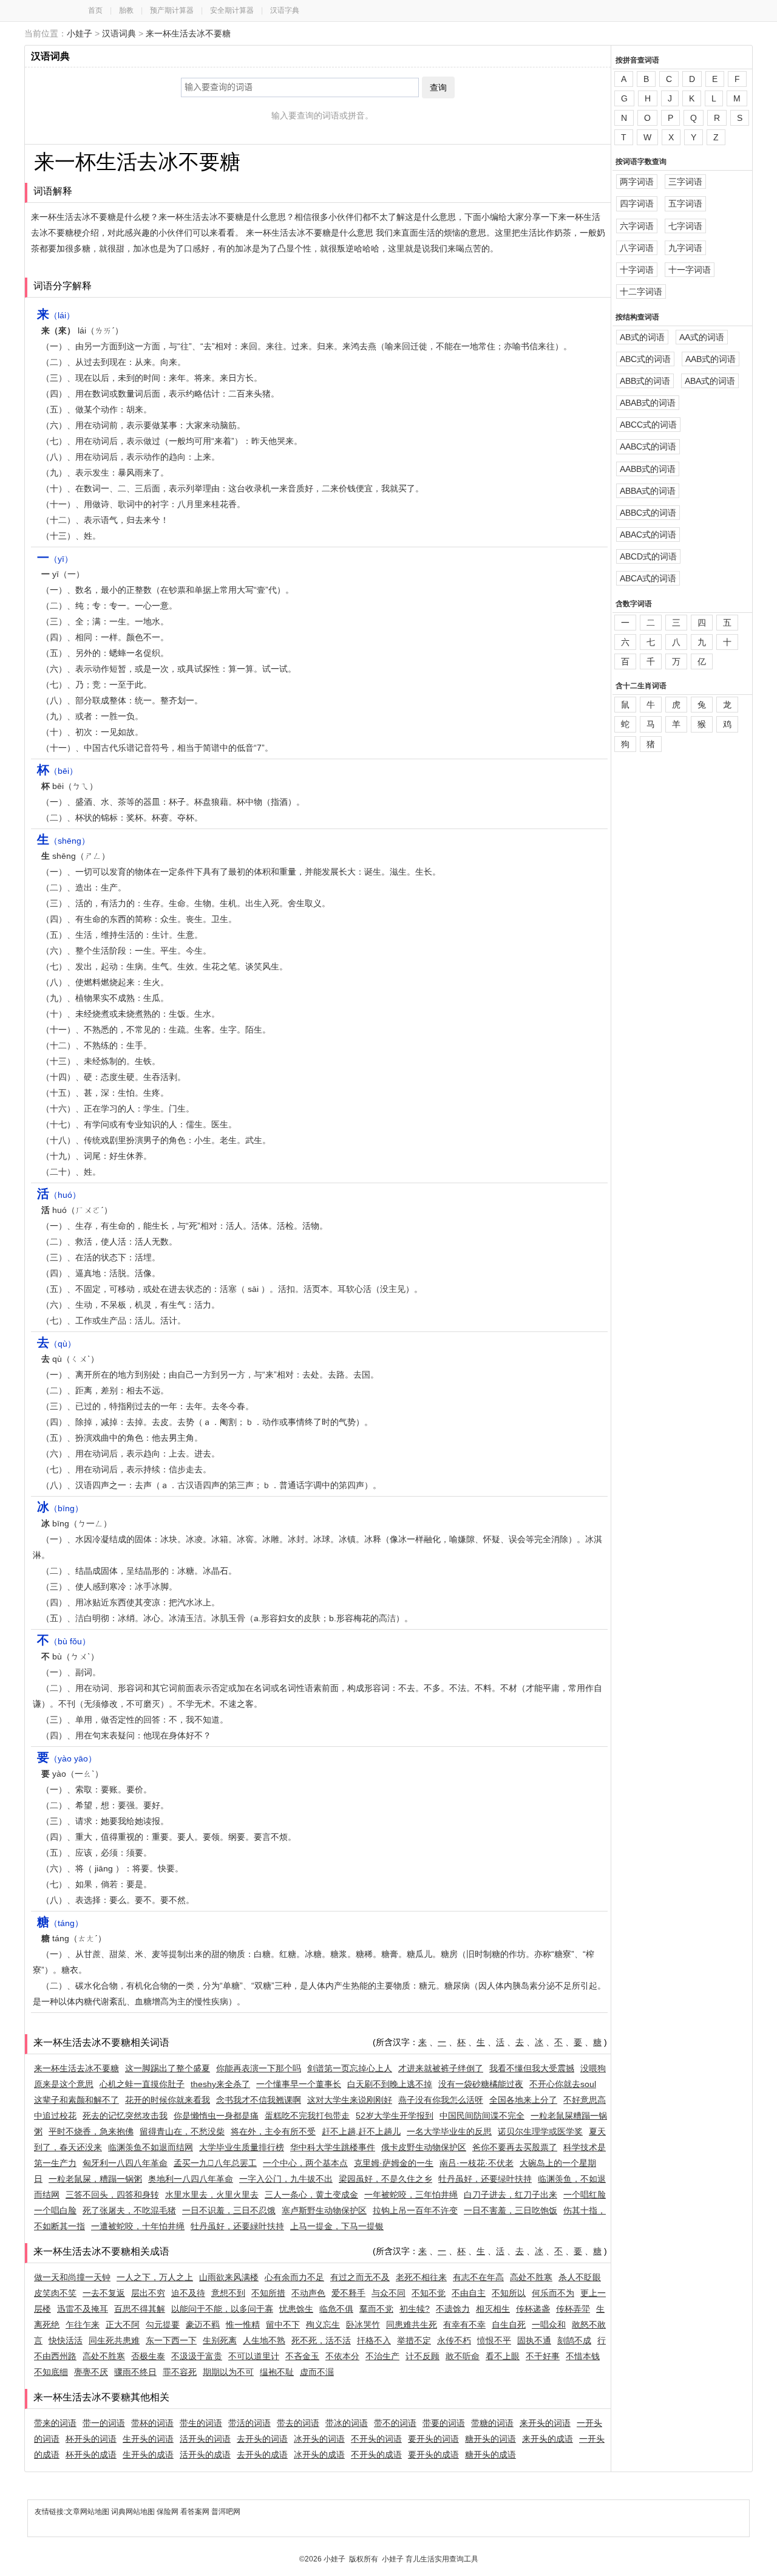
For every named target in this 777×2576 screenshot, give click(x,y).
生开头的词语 (148, 2439)
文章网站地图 (88, 2512)
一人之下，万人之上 (155, 2277)
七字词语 (685, 226)
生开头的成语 (148, 2455)
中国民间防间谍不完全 (482, 2116)
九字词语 (685, 248)
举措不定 (414, 2340)
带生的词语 (201, 2423)
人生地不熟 (264, 2340)
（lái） (56, 315)
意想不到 (228, 2293)
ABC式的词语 (645, 359)
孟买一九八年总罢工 (215, 2163)
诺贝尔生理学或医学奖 (540, 2131)
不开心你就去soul (563, 2084)
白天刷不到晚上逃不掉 (390, 2084)
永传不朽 (454, 2340)
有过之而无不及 (360, 2277)
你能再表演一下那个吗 (259, 2068)
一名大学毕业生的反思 (449, 2131)
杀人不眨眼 (580, 2277)
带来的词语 (55, 2423)
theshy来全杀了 (220, 2084)
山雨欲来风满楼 (229, 2277)
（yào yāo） (67, 1758)
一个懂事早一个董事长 (299, 2084)
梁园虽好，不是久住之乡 (385, 2179)
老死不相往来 (421, 2277)
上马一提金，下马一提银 (337, 2226)
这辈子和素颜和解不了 (76, 2100)
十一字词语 (690, 270)
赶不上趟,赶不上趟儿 (361, 2131)
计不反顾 (422, 2356)
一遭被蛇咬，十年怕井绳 (138, 2226)
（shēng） (63, 841)
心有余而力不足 (294, 2277)
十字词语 (637, 270)
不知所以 (509, 2293)
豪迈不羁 (203, 2325)
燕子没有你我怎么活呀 (441, 2100)
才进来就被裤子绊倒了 (441, 2068)
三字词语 (685, 182)
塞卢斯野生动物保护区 (324, 2210)
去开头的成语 (262, 2455)
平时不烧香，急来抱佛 (91, 2131)
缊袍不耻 (277, 2372)
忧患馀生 (296, 2309)
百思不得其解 (140, 2309)
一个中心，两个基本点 (305, 2163)
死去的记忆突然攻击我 (125, 2116)
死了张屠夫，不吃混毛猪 (129, 2210)
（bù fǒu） (64, 1641)
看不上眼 (503, 2356)
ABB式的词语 (645, 381)
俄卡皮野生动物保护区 (424, 2147)
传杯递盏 (533, 2309)
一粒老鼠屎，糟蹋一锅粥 (95, 2179)
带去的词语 (298, 2423)
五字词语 (685, 203)
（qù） (56, 1344)
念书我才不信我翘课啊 (259, 2100)
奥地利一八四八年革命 (191, 2179)
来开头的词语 (545, 2423)
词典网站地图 (134, 2512)
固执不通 (534, 2340)
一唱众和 (549, 2325)
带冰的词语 (347, 2423)
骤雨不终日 (135, 2372)
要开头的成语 (433, 2455)
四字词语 (637, 203)
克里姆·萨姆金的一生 (394, 2163)
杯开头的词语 (91, 2439)
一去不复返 (104, 2293)
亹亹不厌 (91, 2372)
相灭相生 (493, 2309)
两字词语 (637, 182)
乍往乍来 (83, 2325)
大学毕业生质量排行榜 (242, 2147)
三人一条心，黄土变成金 (311, 2195)
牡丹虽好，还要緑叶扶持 (237, 2226)
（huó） (59, 1195)
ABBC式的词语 (648, 513)
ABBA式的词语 (648, 491)
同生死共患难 (114, 2340)
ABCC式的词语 (648, 425)
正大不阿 (123, 2325)
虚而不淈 (317, 2372)
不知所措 (268, 2293)
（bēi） (57, 771)
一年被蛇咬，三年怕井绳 (411, 2195)
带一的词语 (104, 2423)
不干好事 (543, 2356)
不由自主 (469, 2293)
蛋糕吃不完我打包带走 (307, 2116)
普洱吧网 (226, 2512)
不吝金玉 (302, 2356)
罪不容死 (180, 2372)
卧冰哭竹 (363, 2325)
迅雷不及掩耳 (83, 2309)
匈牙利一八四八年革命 (125, 2163)
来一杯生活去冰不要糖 (188, 33)
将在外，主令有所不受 (273, 2131)
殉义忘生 (323, 2325)
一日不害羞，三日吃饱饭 (511, 2210)
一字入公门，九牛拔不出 (286, 2179)
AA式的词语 (702, 337)
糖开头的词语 (490, 2439)
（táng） (60, 1923)
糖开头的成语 (490, 2455)
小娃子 (80, 33)
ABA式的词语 (710, 381)
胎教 (126, 10)
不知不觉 (429, 2293)
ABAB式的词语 (648, 403)
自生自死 (509, 2325)
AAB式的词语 (711, 359)
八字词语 (637, 248)
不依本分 (342, 2356)
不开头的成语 (376, 2455)
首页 (95, 10)
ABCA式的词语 (648, 578)
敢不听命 (463, 2356)
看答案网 (195, 2512)
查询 (438, 87)
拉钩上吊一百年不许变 (415, 2210)
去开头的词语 (262, 2439)
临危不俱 (336, 2309)
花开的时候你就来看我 (168, 2100)
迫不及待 (188, 2293)
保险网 (168, 2512)
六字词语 (637, 226)
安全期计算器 (232, 10)
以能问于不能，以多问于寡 (222, 2309)
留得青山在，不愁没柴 (182, 2131)
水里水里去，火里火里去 (212, 2195)
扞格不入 (374, 2340)
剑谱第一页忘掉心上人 (350, 2068)
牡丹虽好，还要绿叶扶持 (485, 2179)
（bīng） (60, 1508)
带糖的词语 (492, 2423)
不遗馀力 (453, 2309)
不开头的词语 (376, 2439)
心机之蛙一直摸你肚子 (142, 2084)
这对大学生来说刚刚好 (350, 2100)
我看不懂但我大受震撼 (532, 2068)
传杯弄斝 (573, 2309)
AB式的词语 (642, 337)
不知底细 (51, 2372)
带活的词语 (249, 2423)
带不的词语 (395, 2423)
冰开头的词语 (319, 2439)
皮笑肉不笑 (55, 2293)
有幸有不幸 (464, 2325)
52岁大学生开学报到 (395, 2116)
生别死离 (220, 2340)
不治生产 (382, 2356)
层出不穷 (148, 2293)
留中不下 (283, 2325)
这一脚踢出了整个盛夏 (168, 2068)
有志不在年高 (478, 2277)
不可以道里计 (254, 2356)
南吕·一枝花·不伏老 (477, 2163)
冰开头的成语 (319, 2455)
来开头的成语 (548, 2439)
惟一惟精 (243, 2325)
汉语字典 (285, 10)
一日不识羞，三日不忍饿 (229, 2210)
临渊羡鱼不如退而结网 (151, 2147)
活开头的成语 (205, 2455)
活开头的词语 (205, 2439)
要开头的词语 (433, 2439)
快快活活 (66, 2340)
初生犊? (415, 2309)
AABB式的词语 (648, 469)
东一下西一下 (171, 2340)
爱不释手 (348, 2293)
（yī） (55, 559)
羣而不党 (376, 2309)
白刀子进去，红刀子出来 (511, 2195)
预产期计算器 (172, 10)
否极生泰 (148, 2356)
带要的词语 (444, 2423)
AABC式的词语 (648, 446)
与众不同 (388, 2293)
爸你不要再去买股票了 (515, 2147)
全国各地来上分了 (523, 2100)
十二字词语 (641, 292)
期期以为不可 (228, 2372)
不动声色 (308, 2293)
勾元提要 (163, 2325)
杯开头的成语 (91, 2455)
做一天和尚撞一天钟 (72, 2277)
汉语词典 (119, 33)
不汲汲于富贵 (197, 2356)
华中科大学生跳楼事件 (333, 2147)
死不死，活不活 (321, 2340)
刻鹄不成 (574, 2340)
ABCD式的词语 (648, 556)
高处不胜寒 (531, 2277)
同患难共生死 (412, 2325)
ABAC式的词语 (648, 535)
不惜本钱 (583, 2356)
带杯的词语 (152, 2423)
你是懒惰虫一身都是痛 (216, 2116)
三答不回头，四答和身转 (112, 2195)
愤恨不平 (494, 2340)
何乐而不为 (553, 2293)
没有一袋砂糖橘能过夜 (481, 2084)
